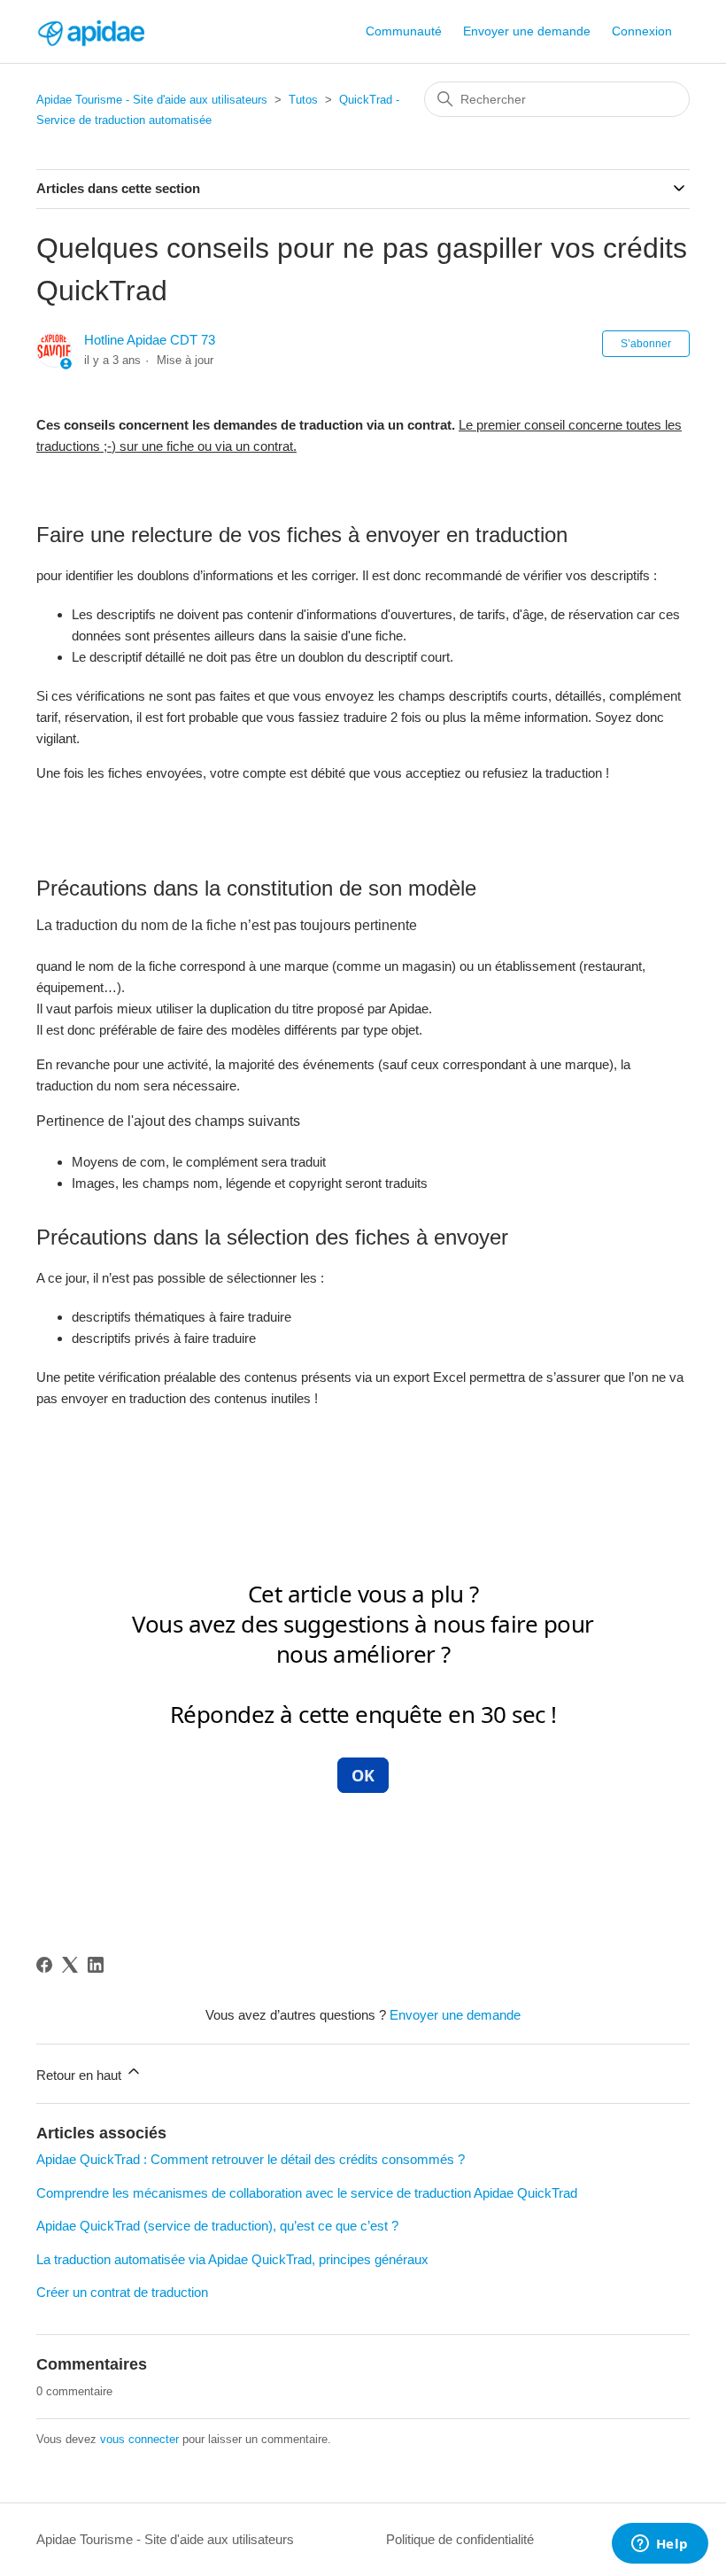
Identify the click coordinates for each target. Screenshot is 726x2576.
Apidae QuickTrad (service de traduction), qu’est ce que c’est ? (217, 2226)
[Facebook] (44, 1965)
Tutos (303, 100)
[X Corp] (70, 1965)
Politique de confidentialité (460, 2539)
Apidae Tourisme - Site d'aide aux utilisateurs (152, 100)
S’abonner (646, 344)
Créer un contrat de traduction (122, 2292)
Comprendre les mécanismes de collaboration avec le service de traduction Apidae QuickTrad (307, 2193)
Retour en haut (81, 2075)
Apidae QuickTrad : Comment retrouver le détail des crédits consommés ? (251, 2159)
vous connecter (139, 2439)
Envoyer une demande (527, 31)
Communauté (404, 31)
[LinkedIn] (96, 1965)
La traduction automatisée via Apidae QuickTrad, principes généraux (232, 2259)
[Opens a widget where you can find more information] (660, 2545)
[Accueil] (90, 31)
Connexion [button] (642, 31)
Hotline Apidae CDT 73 (150, 340)
